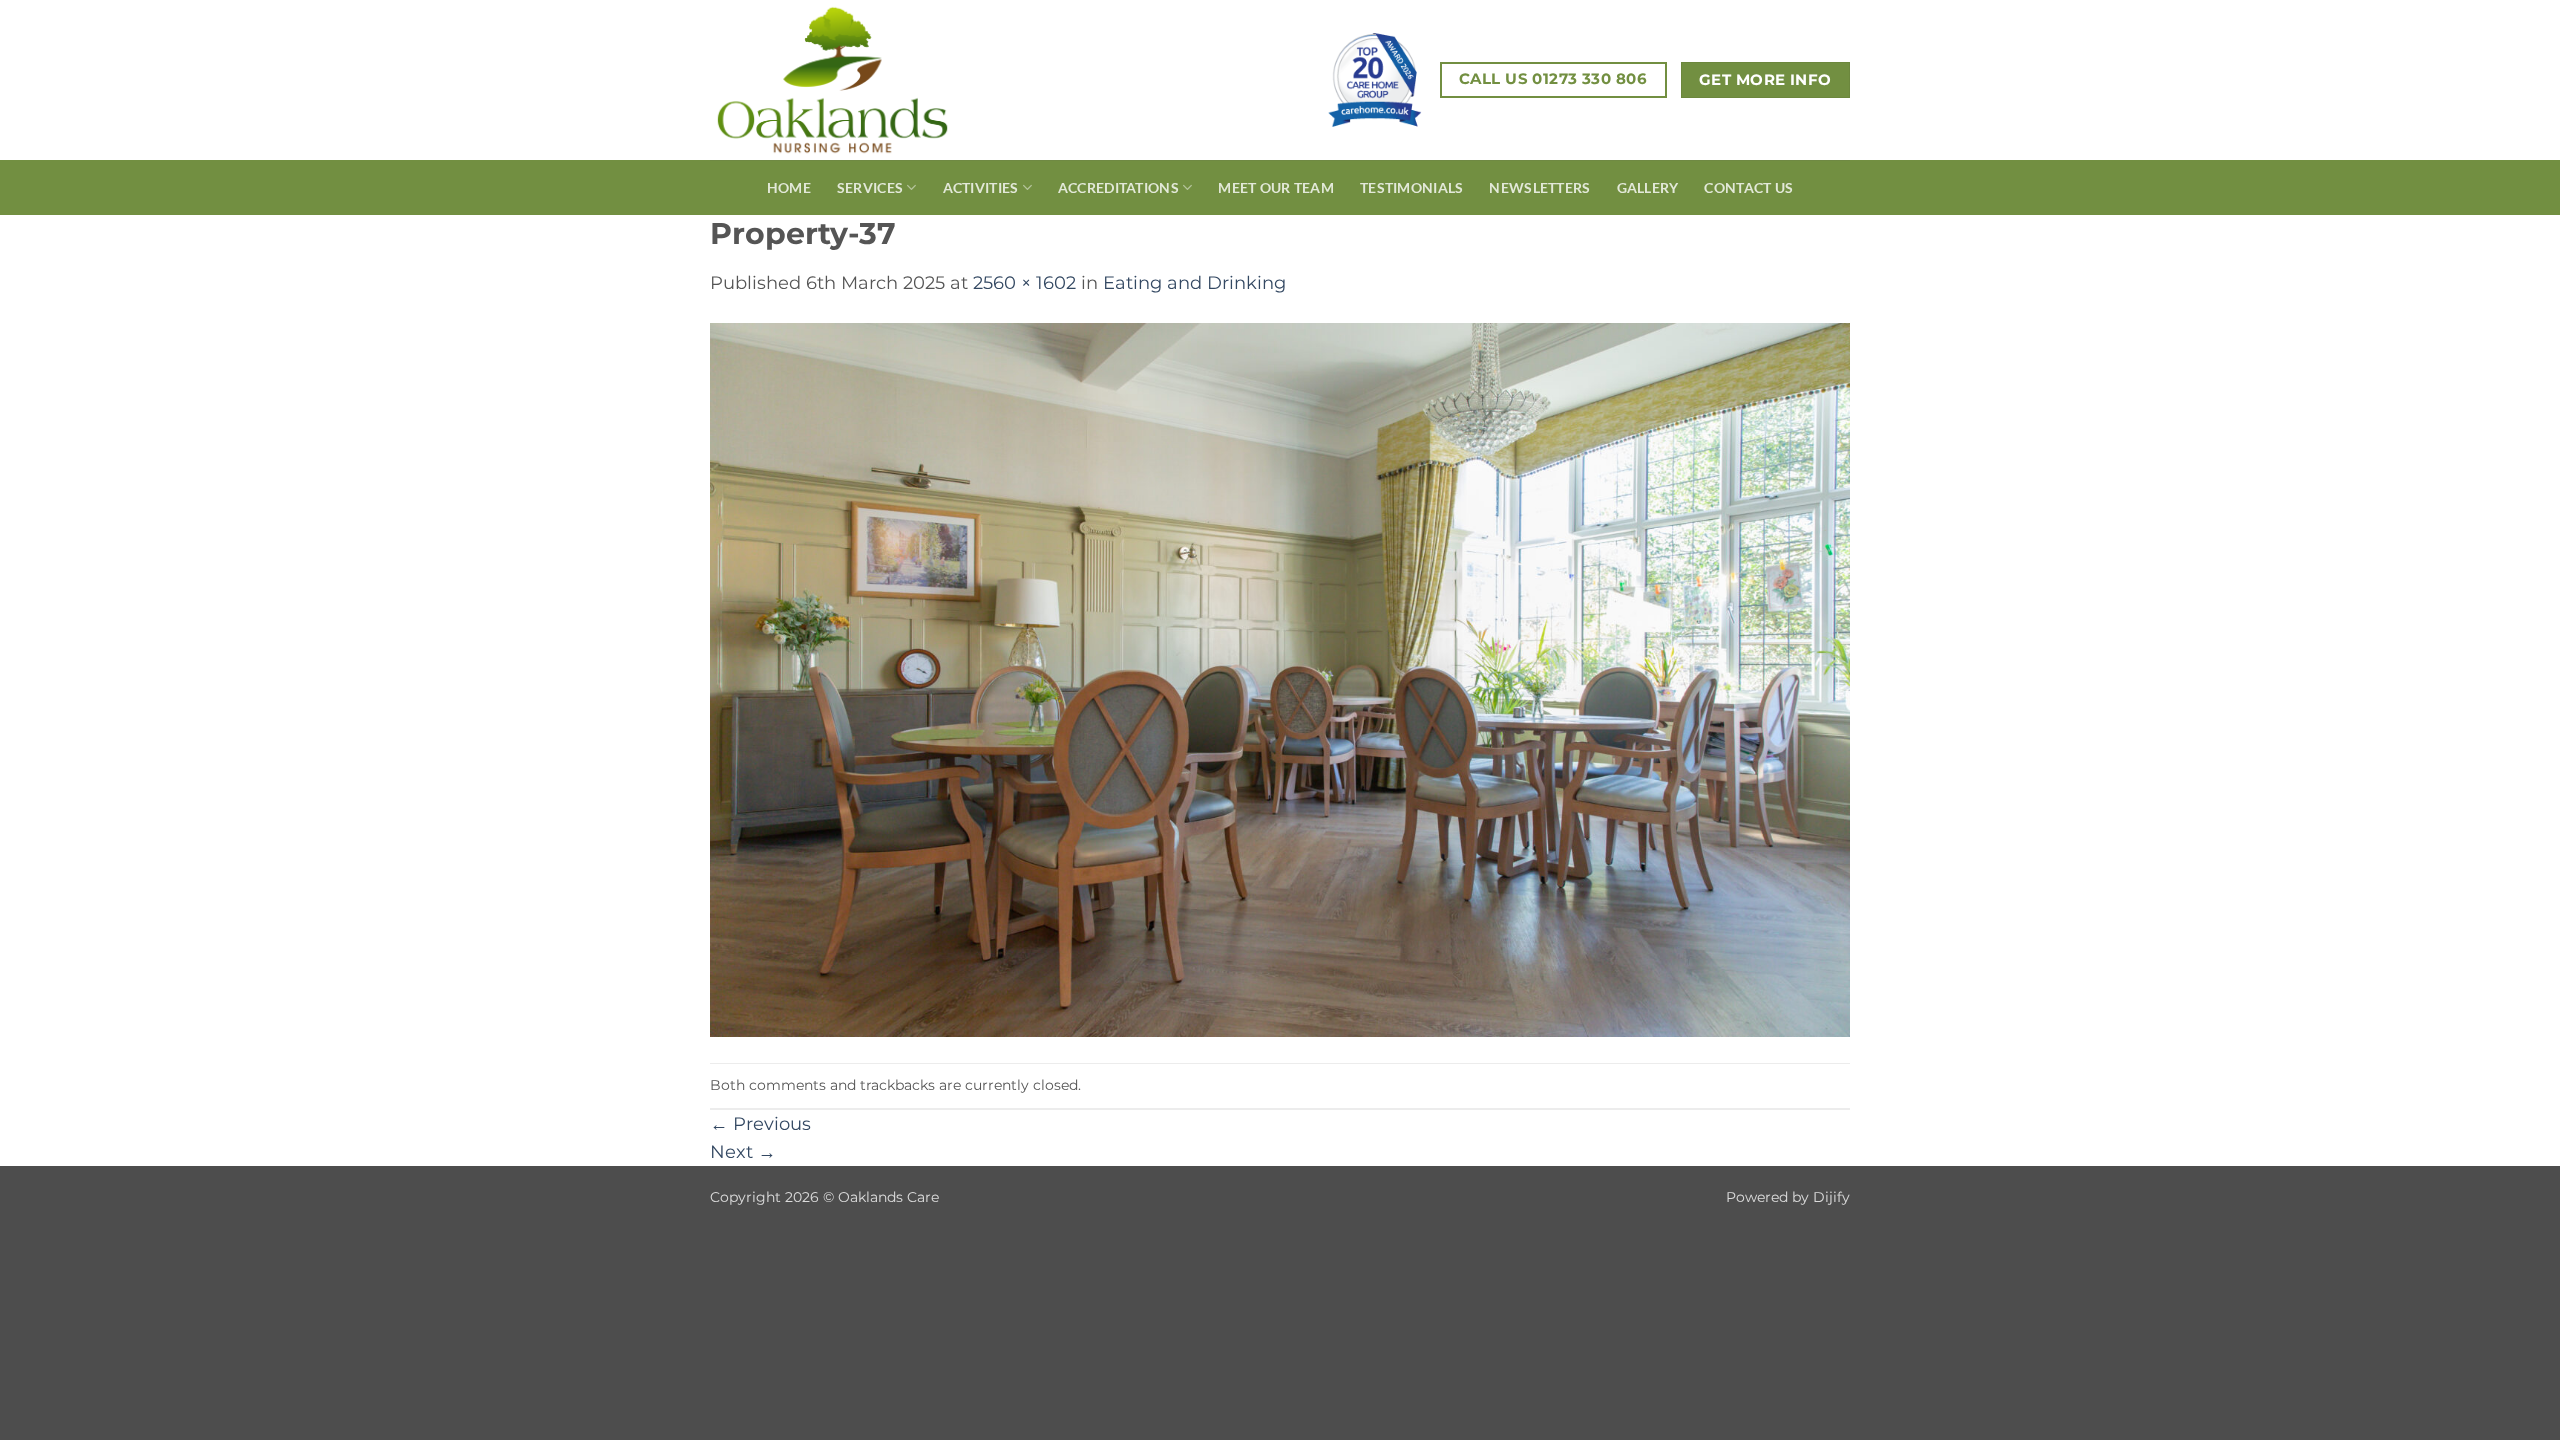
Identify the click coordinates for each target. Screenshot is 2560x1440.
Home (789, 187)
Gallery (1648, 187)
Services (870, 187)
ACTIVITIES (981, 187)
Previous (760, 1123)
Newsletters (1539, 187)
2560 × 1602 (1024, 282)
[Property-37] (1280, 678)
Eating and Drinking (1194, 282)
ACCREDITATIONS (1118, 187)
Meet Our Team (1276, 187)
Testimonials (1411, 187)
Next (743, 1151)
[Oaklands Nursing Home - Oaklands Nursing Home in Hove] (868, 80)
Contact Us (1748, 187)
